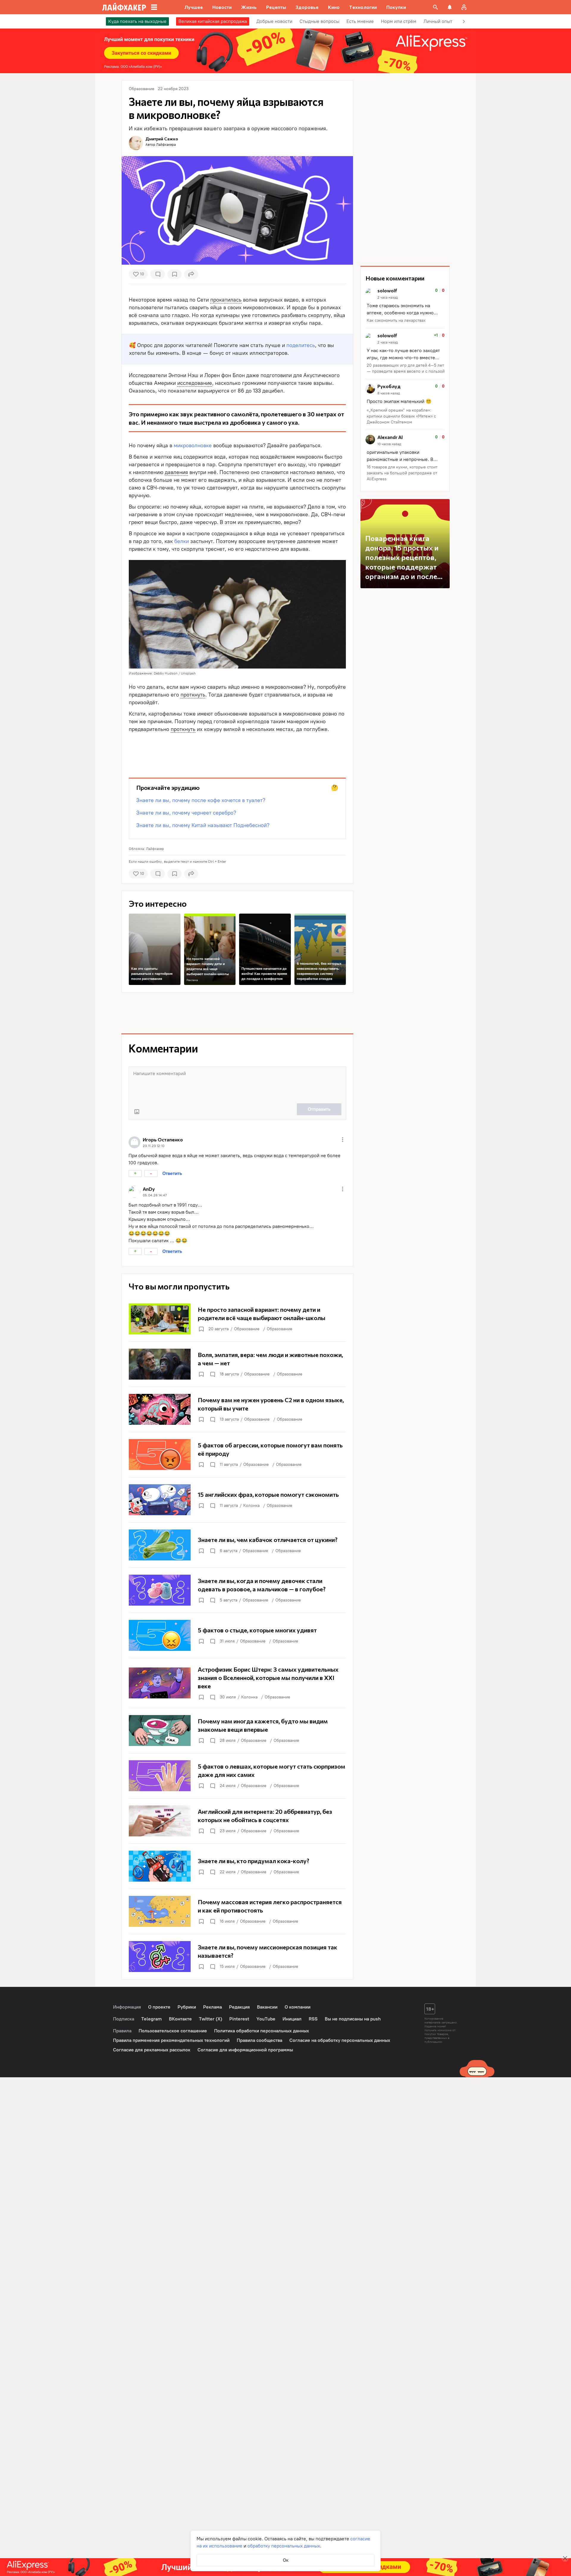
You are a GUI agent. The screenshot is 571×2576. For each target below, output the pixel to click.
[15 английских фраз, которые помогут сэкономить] (237, 1500)
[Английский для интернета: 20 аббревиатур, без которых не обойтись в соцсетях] (237, 1821)
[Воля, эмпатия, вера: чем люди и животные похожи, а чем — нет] (237, 1364)
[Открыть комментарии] (212, 1374)
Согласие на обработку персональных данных (340, 2040)
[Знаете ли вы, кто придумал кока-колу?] (237, 1866)
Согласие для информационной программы (245, 2050)
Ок (286, 2560)
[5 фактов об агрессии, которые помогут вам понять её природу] (237, 1455)
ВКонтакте (180, 2019)
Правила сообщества (259, 2040)
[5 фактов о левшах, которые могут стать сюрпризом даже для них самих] (237, 1776)
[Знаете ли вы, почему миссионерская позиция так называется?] (237, 1957)
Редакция (239, 2007)
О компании (298, 2007)
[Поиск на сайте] (435, 7)
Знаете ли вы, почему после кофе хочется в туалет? (201, 800)
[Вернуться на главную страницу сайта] (124, 7)
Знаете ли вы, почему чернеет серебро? (186, 813)
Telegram (152, 2019)
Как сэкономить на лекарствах (396, 320)
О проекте (159, 2007)
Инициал (292, 2019)
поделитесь (301, 345)
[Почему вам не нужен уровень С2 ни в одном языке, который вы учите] (237, 1409)
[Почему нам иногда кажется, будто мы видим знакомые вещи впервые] (237, 1731)
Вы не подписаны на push (353, 2019)
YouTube (266, 2019)
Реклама (192, 980)
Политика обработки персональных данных (262, 2031)
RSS (313, 2019)
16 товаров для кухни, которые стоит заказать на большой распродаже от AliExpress (402, 473)
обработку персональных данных (284, 2546)
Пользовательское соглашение (173, 2031)
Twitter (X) (211, 2019)
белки (182, 541)
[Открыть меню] (343, 1140)
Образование (247, 1329)
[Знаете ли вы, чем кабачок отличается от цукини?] (237, 1545)
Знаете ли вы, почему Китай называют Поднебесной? (203, 825)
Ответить (172, 1173)
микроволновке (193, 445)
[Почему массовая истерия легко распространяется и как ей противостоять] (237, 1911)
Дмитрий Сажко (162, 139)
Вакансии (267, 2007)
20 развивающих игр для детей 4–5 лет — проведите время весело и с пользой (406, 368)
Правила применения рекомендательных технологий (171, 2040)
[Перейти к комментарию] (405, 306)
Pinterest (239, 2019)
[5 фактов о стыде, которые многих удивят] (237, 1635)
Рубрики (187, 2007)
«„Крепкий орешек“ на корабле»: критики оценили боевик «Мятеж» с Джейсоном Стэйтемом (401, 416)
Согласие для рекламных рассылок (152, 2050)
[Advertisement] (237, 750)
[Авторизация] (464, 7)
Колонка (251, 1506)
